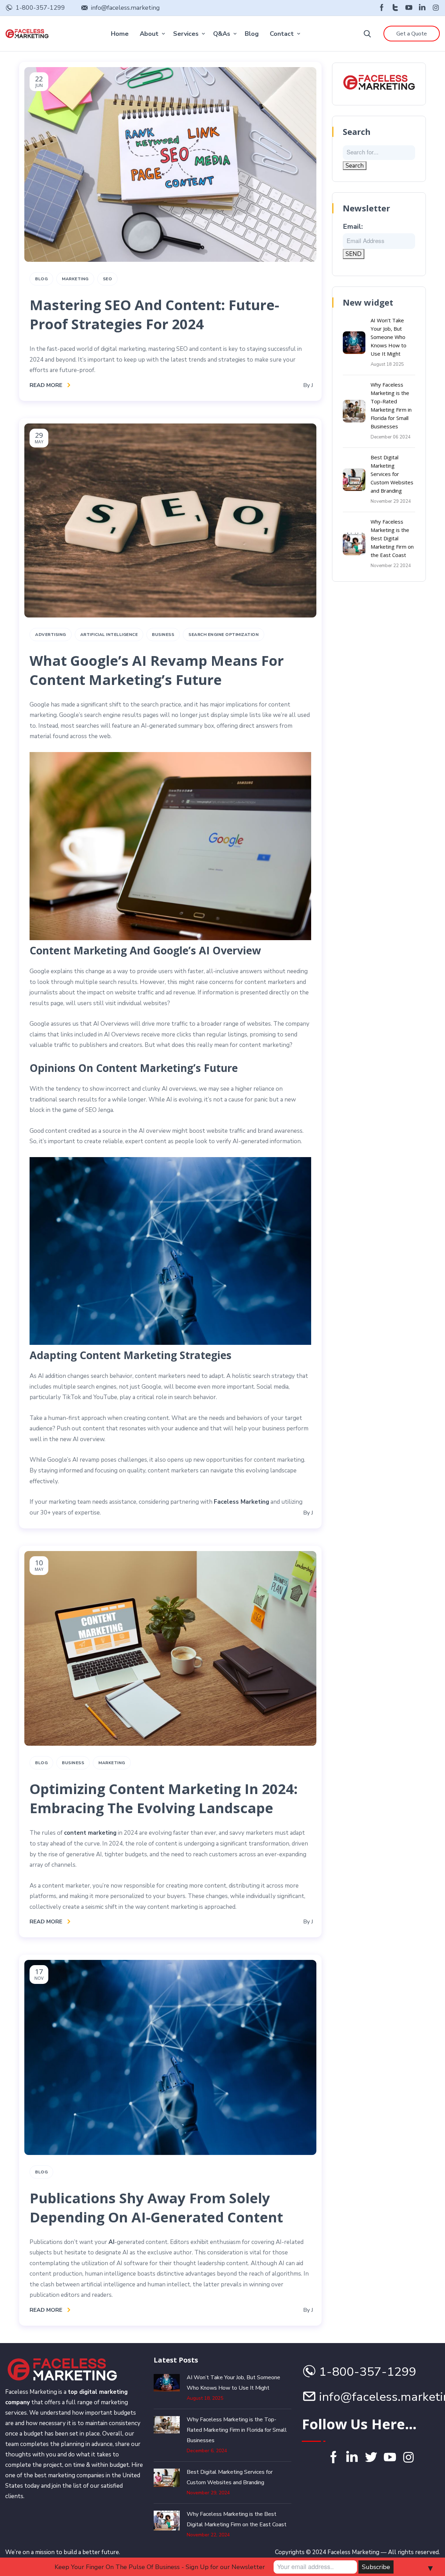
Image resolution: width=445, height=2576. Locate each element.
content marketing (90, 1833)
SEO (108, 279)
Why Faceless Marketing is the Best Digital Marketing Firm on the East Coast (392, 538)
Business (163, 635)
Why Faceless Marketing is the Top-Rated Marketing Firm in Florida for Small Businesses (237, 2430)
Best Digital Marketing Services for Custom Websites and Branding (392, 474)
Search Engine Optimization (224, 635)
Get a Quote (412, 34)
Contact (282, 34)
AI (111, 2242)
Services (186, 34)
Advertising (51, 635)
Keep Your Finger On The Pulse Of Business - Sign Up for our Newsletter (160, 2567)
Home (120, 34)
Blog (252, 34)
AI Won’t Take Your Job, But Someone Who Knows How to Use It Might (389, 337)
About (149, 34)
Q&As (222, 34)
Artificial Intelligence (109, 635)
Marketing (75, 279)
